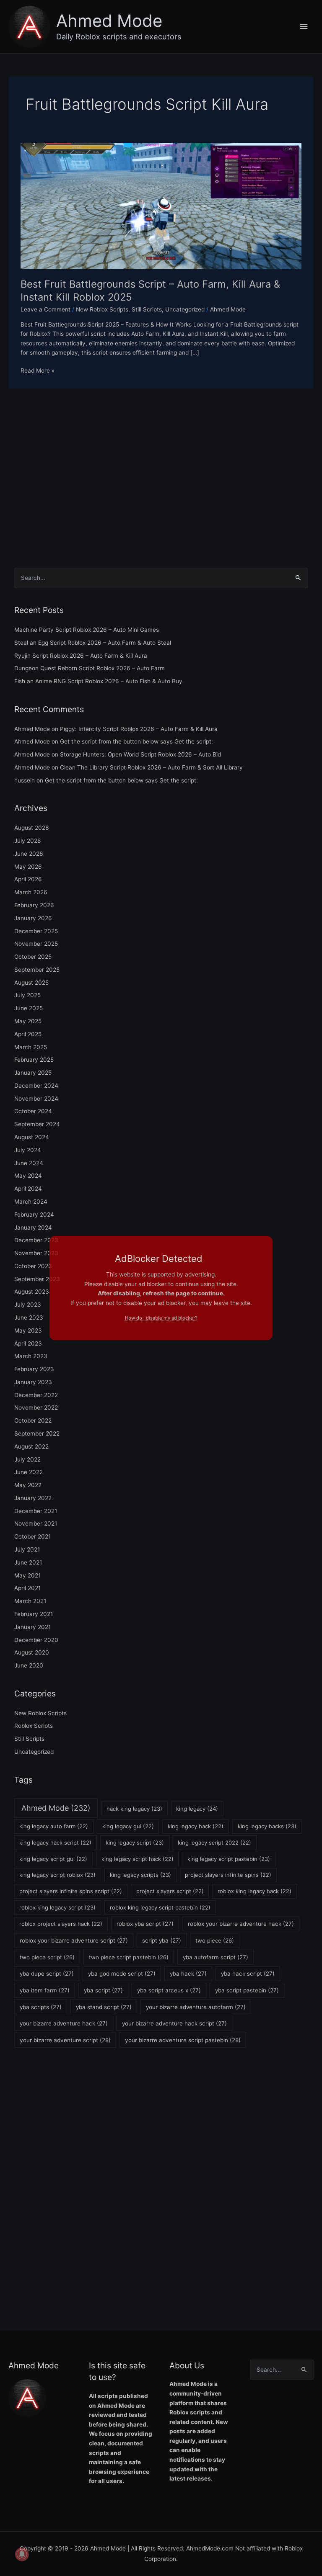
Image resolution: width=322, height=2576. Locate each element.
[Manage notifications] (22, 2554)
